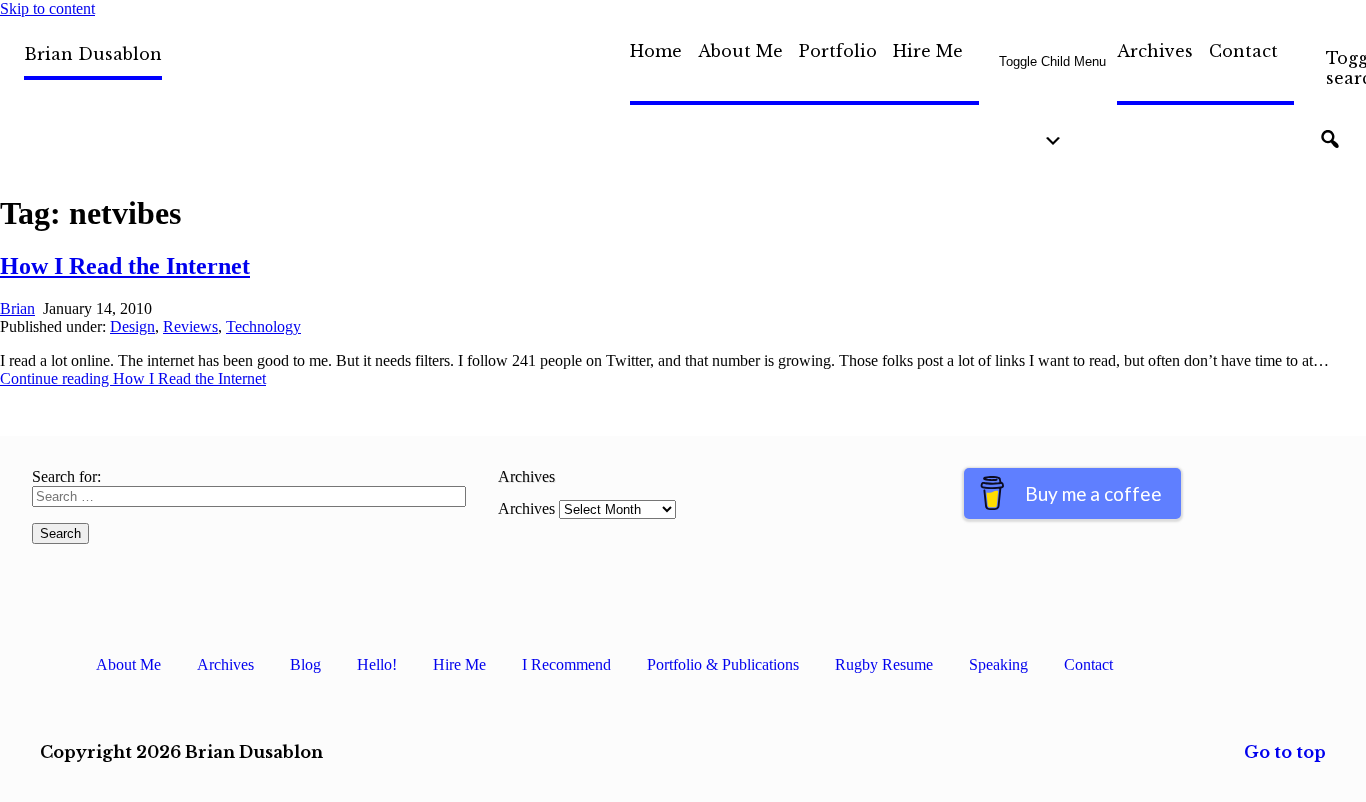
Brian (17, 308)
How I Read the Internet (125, 266)
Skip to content (47, 8)
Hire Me (928, 51)
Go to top (1285, 752)
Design (132, 326)
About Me (740, 51)
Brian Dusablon (93, 54)
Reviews (190, 326)
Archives (1155, 51)
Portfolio (838, 51)
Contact (1243, 51)
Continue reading (133, 378)
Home (656, 51)
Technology (263, 326)
